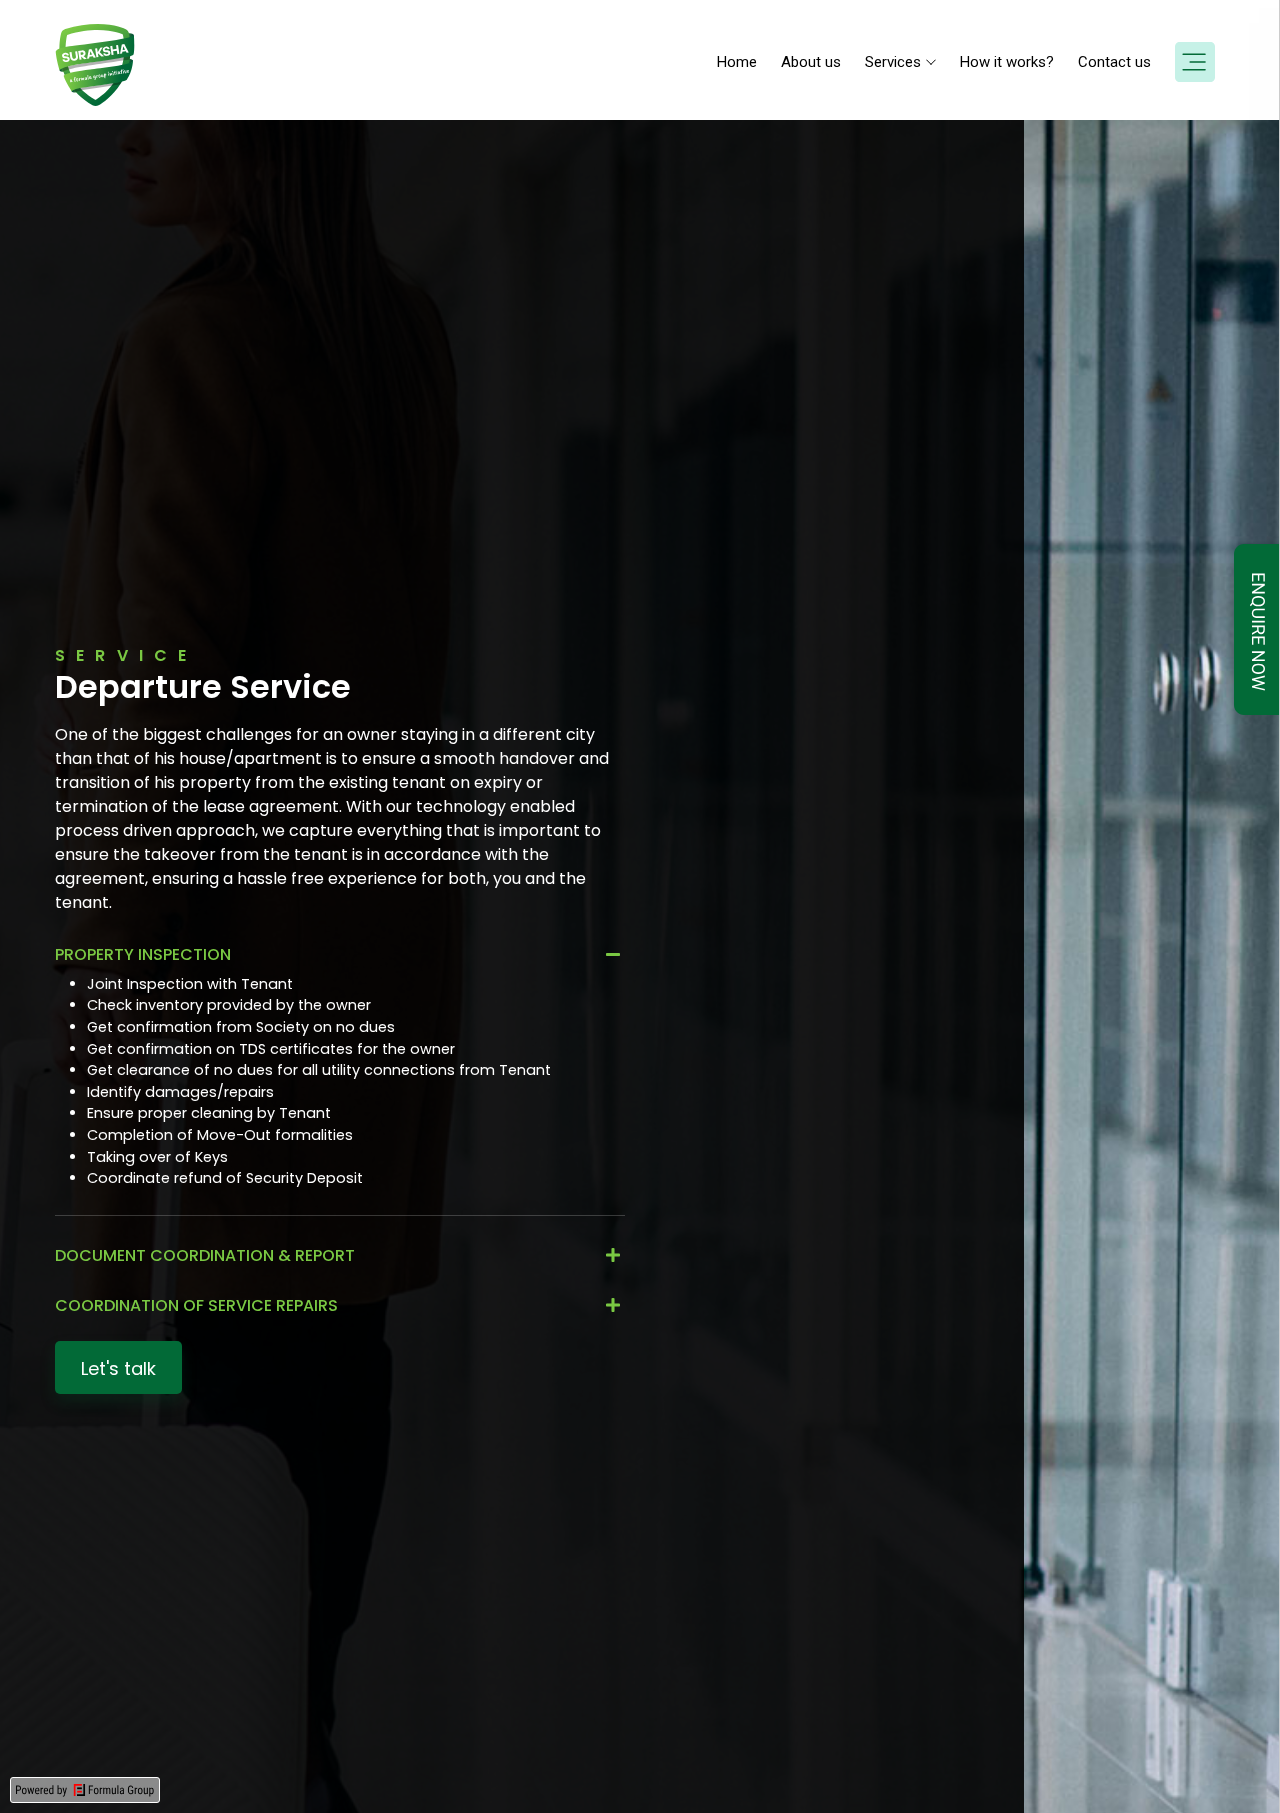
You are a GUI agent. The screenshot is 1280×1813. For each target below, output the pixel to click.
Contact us (1114, 62)
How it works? (1007, 62)
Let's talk (118, 1368)
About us (811, 62)
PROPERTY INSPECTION (143, 954)
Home (737, 62)
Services (893, 62)
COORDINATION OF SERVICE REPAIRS (196, 1305)
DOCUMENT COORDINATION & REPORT (205, 1255)
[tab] (340, 954)
